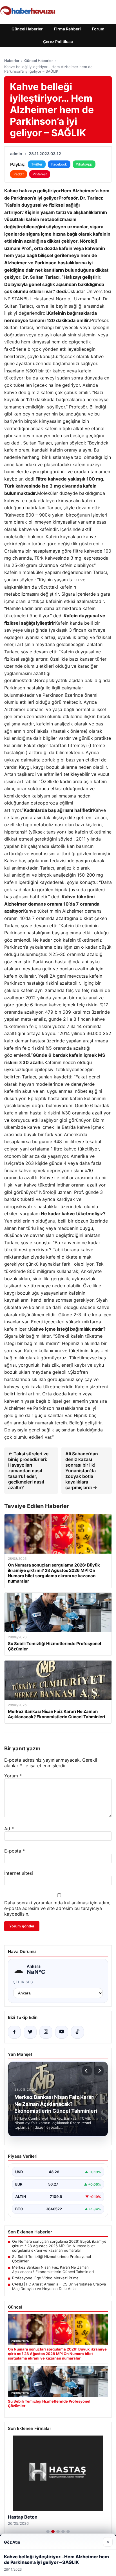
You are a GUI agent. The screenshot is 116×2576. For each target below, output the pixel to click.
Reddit (19, 174)
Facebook (59, 164)
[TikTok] (77, 2032)
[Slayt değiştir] (48, 2532)
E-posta (14, 1851)
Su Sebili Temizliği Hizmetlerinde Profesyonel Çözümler (52, 2259)
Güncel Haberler (27, 29)
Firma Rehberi (67, 29)
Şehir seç (23, 1982)
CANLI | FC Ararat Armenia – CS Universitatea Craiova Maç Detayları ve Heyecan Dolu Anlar (59, 2286)
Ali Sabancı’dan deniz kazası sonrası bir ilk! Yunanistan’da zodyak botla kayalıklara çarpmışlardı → (82, 1471)
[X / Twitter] (30, 2032)
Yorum (13, 1776)
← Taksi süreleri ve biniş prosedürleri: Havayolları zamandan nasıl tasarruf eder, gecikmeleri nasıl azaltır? (28, 1471)
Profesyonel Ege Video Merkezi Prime (45, 2278)
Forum (98, 29)
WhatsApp (84, 164)
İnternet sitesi (19, 1873)
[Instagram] (46, 2032)
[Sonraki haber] (99, 2071)
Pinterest (40, 174)
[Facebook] (14, 2032)
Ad (9, 1829)
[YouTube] (62, 2032)
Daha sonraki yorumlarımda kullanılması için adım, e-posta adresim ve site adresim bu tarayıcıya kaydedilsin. (57, 1908)
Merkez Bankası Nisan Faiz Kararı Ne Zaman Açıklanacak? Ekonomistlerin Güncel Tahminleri (53, 2269)
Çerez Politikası (58, 42)
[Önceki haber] (87, 2071)
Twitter (37, 164)
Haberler (12, 61)
